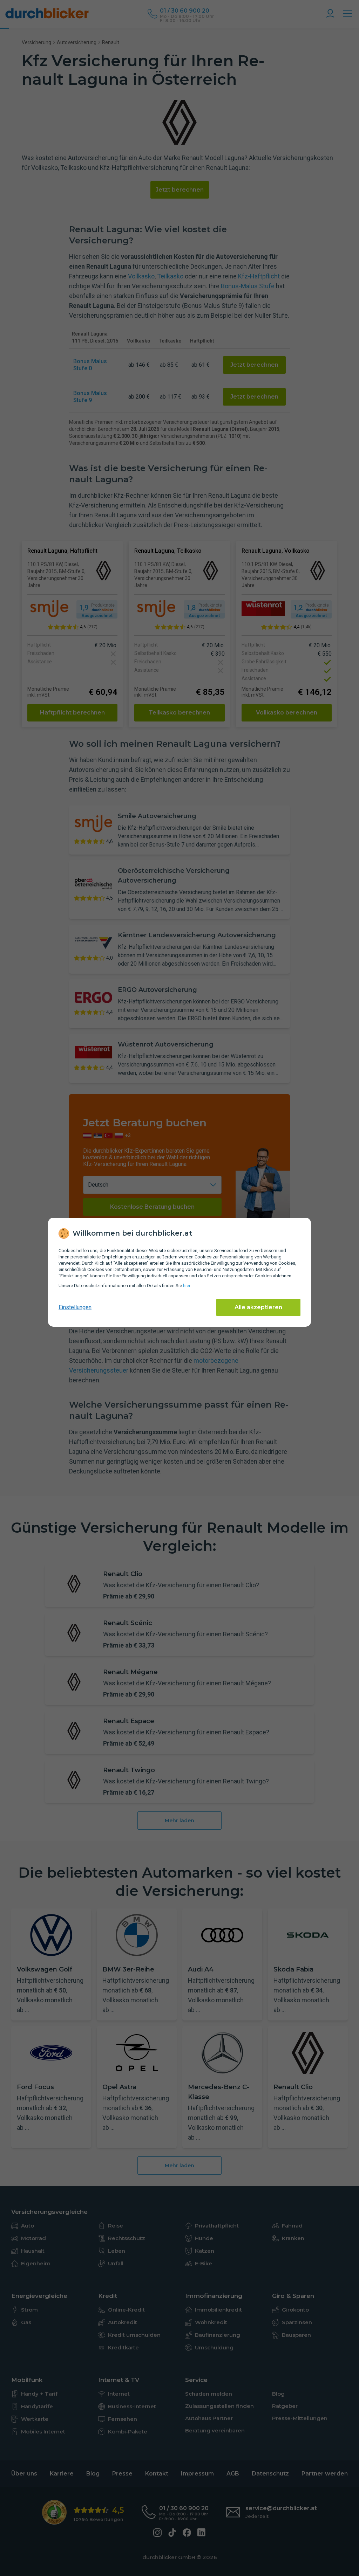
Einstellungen (75, 1307)
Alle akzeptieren (258, 1307)
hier (187, 1286)
